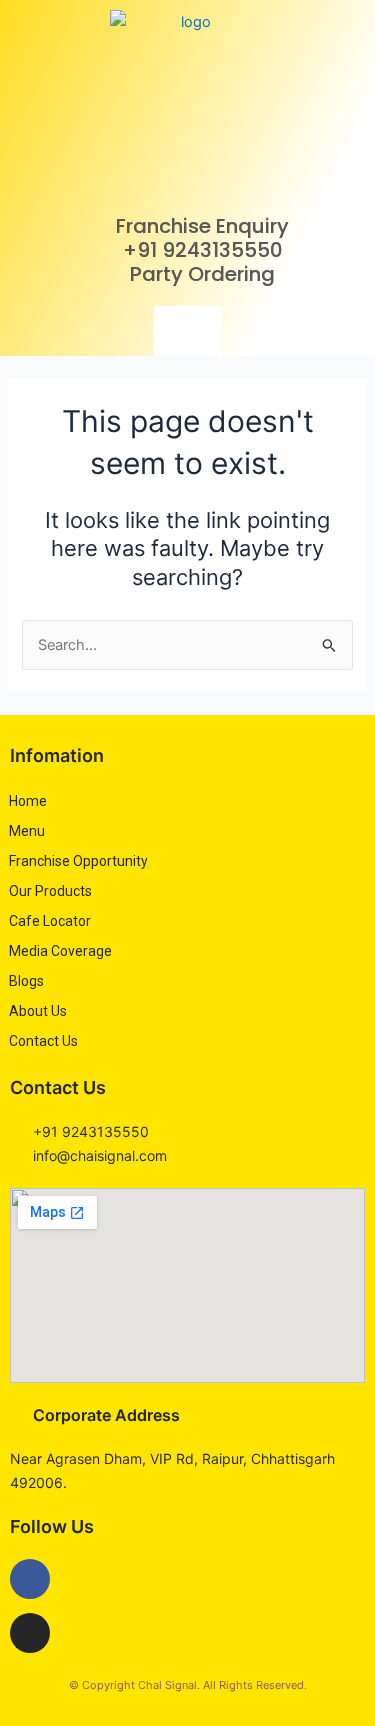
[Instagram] (30, 1633)
